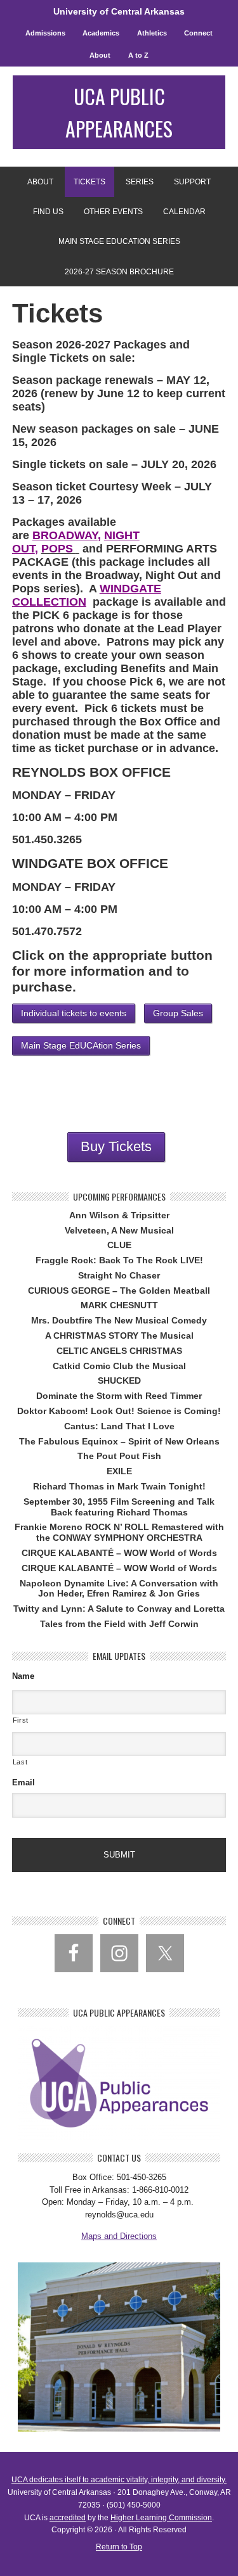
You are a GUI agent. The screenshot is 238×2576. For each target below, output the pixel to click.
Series (135, 182)
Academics (101, 33)
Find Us (44, 212)
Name (23, 1676)
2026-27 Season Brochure (119, 272)
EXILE (119, 1471)
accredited (68, 2518)
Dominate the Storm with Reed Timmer (119, 1396)
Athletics (152, 33)
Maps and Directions (119, 2236)
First (21, 1720)
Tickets (85, 182)
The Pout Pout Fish (119, 1456)
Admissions (45, 33)
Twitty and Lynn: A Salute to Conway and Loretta (119, 1609)
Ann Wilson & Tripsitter (119, 1215)
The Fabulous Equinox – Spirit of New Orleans (119, 1441)
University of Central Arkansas (119, 11)
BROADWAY (65, 535)
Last (20, 1762)
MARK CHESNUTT (119, 1305)
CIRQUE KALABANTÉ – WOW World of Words (119, 1553)
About (100, 55)
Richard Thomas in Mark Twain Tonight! (119, 1486)
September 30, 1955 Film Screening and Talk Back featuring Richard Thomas (119, 1507)
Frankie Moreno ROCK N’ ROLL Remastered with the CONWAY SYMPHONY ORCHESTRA (119, 1532)
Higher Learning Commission (161, 2518)
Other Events (113, 212)
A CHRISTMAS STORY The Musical (119, 1336)
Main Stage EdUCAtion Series (119, 241)
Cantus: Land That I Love (119, 1426)
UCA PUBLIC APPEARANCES (119, 112)
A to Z (138, 55)
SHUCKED (119, 1380)
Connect (198, 33)
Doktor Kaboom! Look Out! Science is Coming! (119, 1411)
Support (188, 182)
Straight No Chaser (119, 1275)
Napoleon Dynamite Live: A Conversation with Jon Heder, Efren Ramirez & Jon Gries (119, 1589)
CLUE (119, 1245)
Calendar (184, 212)
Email (23, 1782)
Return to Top (119, 2547)
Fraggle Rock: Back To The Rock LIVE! (119, 1260)
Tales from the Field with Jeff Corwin (119, 1624)
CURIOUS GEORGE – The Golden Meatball (119, 1291)
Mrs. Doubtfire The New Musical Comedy (119, 1320)
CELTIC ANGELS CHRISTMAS (119, 1351)
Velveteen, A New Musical (119, 1230)
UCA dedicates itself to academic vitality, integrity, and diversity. (119, 2480)
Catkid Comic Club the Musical (119, 1366)
